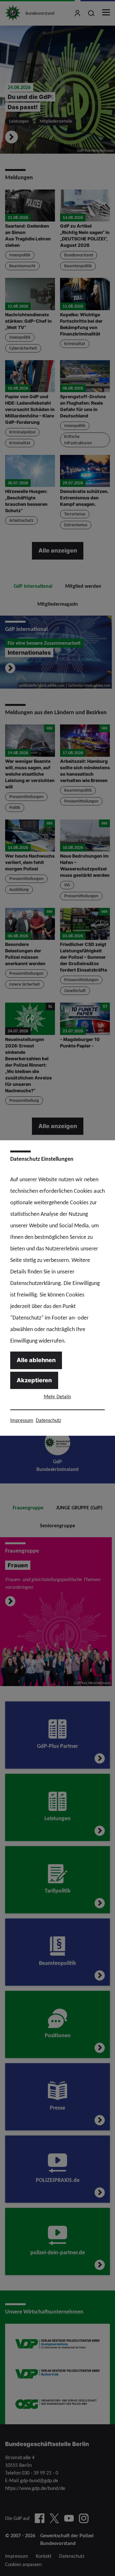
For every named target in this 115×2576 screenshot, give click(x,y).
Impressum (22, 1420)
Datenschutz (48, 1420)
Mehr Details (57, 1397)
